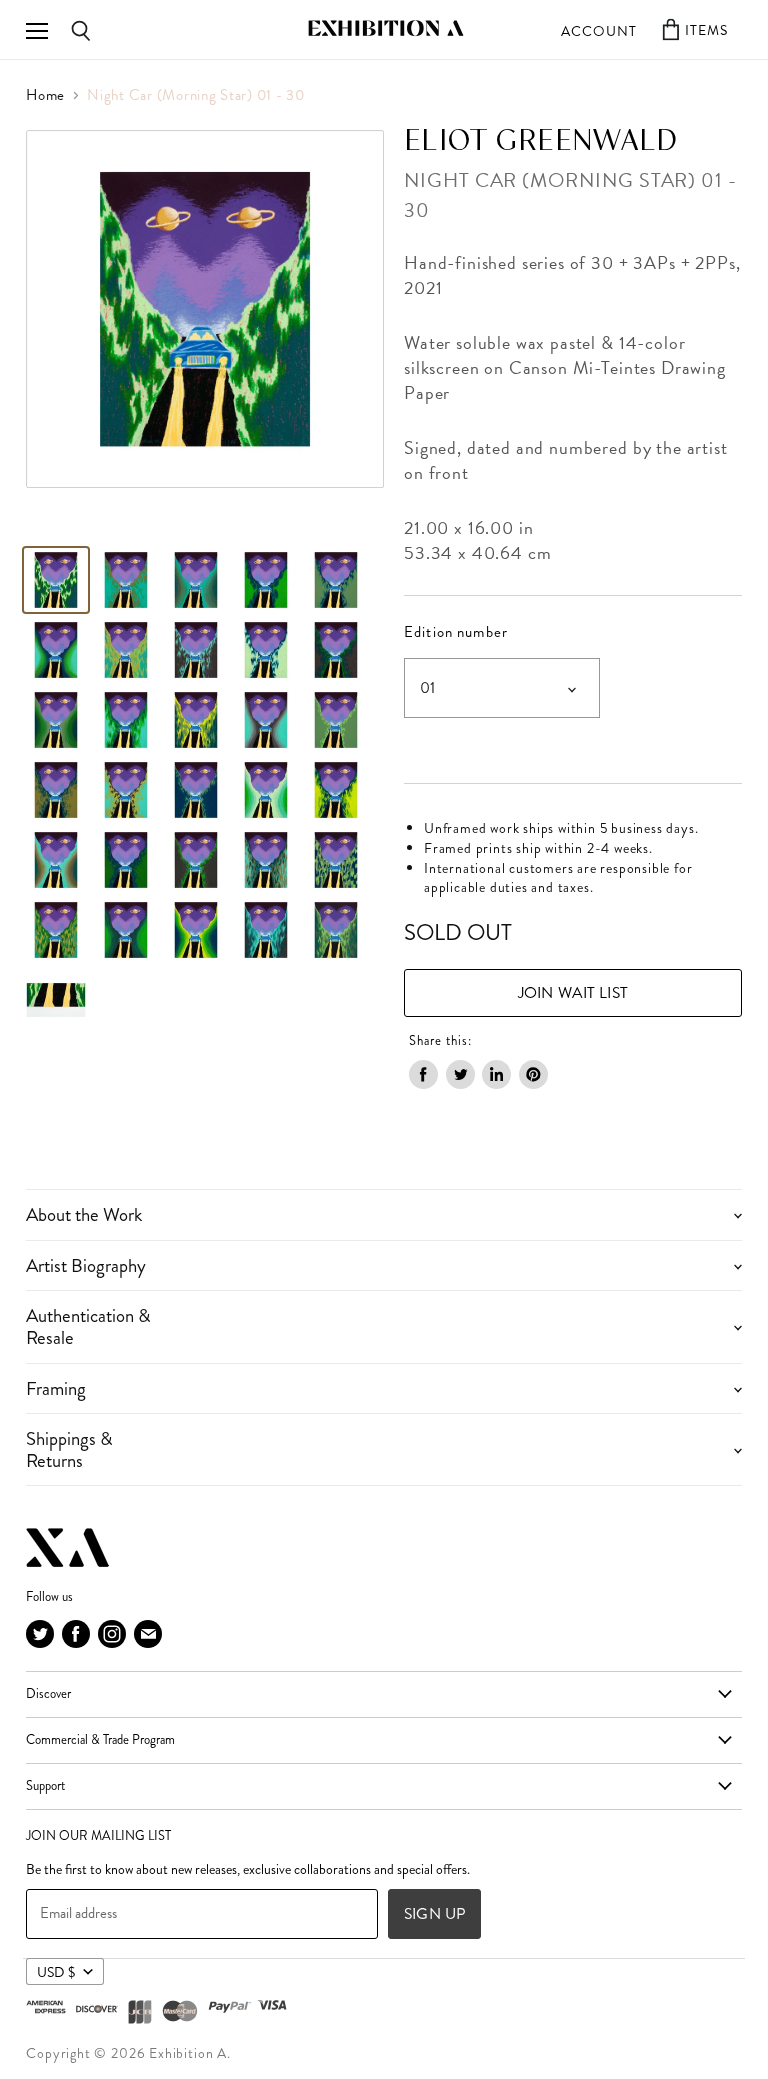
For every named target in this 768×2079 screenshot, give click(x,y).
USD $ (56, 1972)
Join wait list (573, 992)
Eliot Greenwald (541, 142)
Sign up (434, 1913)
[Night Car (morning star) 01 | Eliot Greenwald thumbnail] (56, 580)
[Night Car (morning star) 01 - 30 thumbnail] (126, 580)
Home (45, 95)
